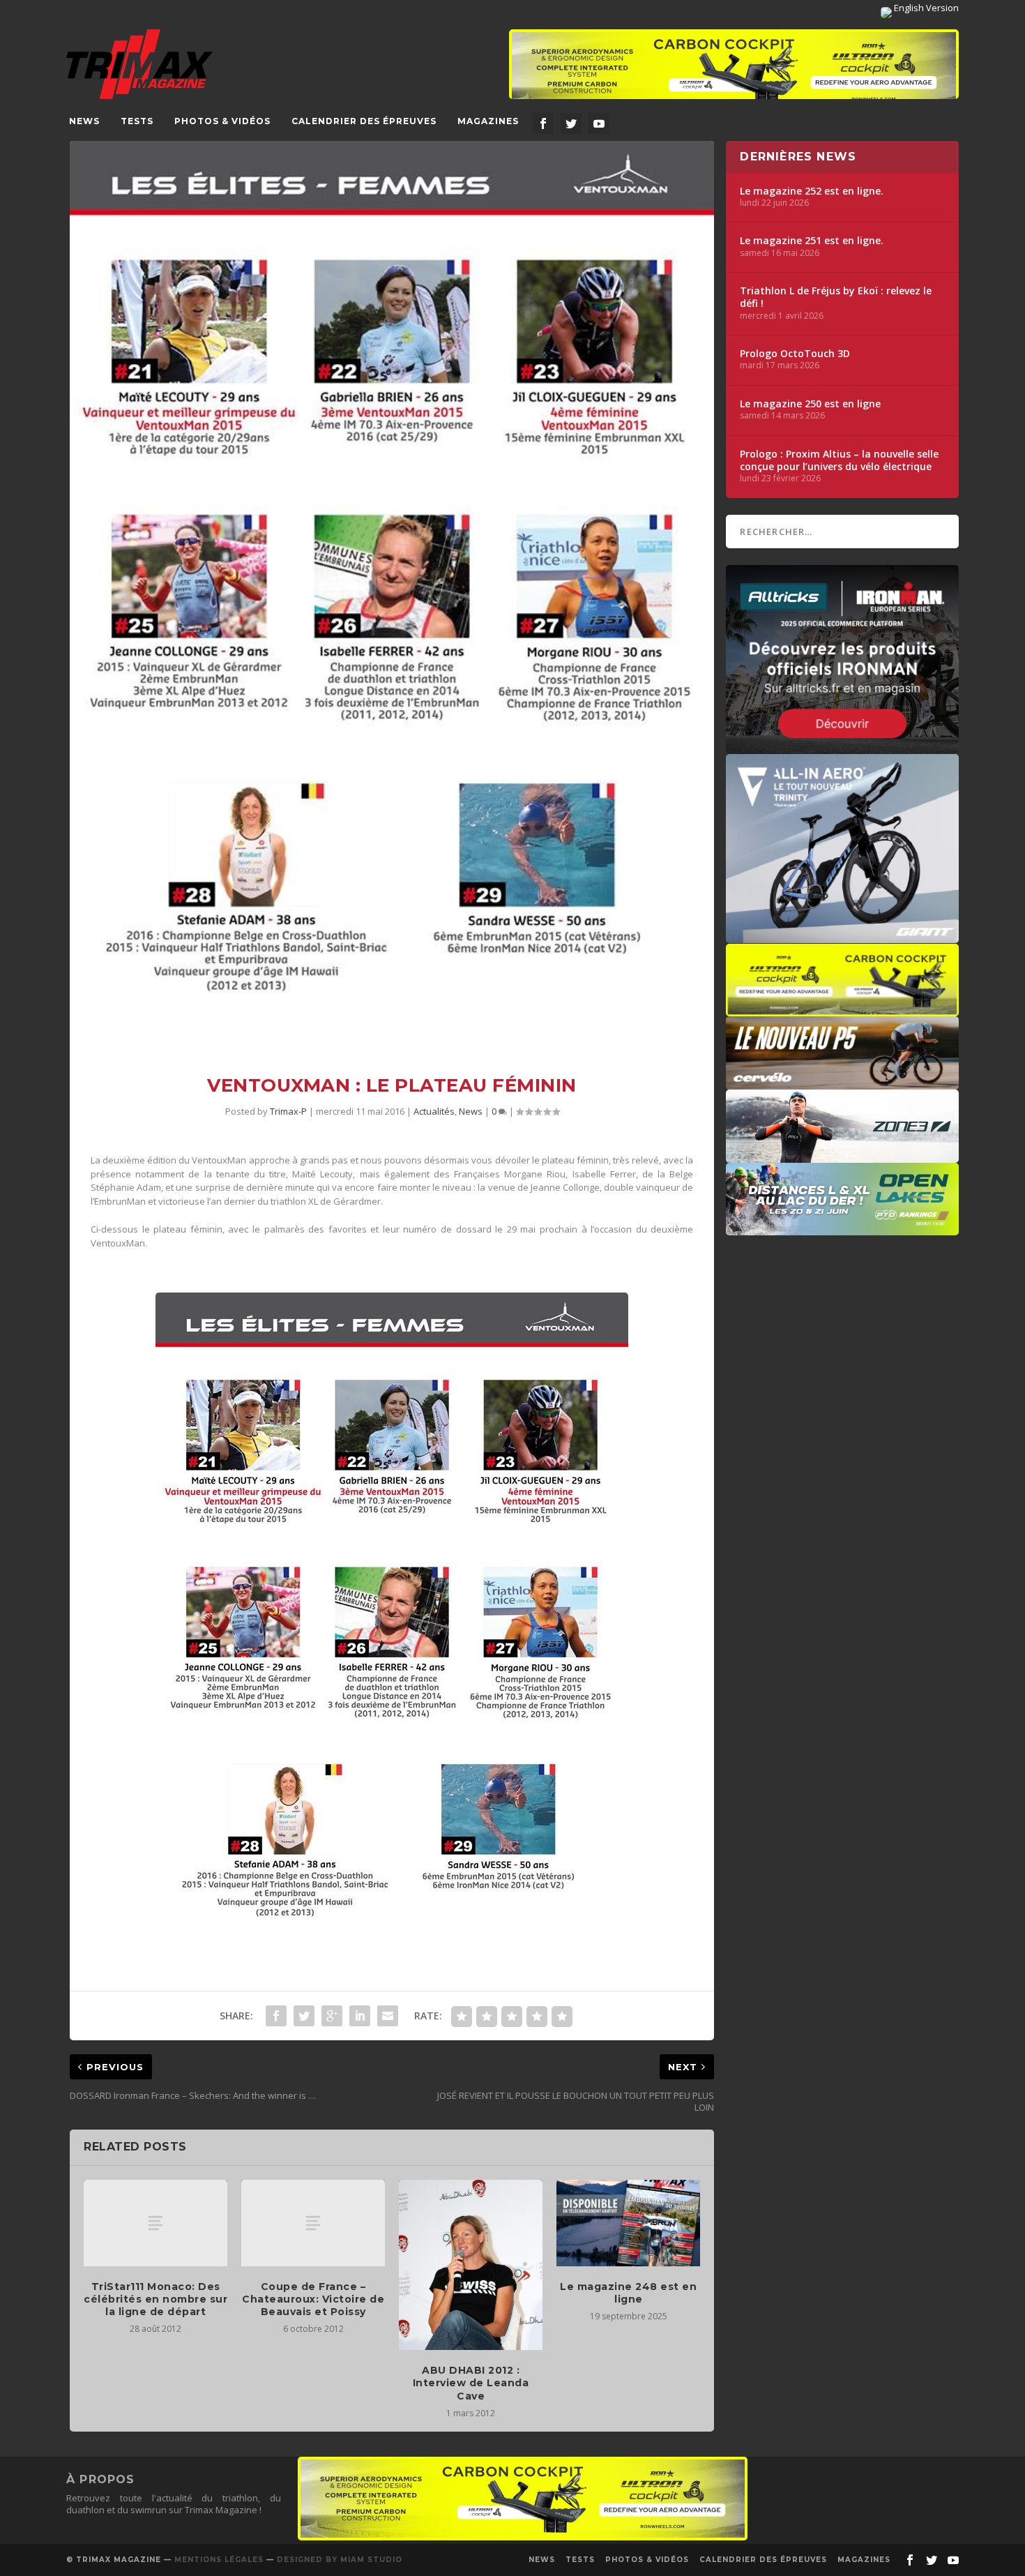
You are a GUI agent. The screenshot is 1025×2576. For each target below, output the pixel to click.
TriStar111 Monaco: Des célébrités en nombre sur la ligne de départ (155, 2299)
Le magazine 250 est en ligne (810, 404)
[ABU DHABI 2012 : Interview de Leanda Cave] (471, 2265)
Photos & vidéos (222, 121)
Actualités (434, 1111)
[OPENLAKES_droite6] (842, 1228)
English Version (925, 8)
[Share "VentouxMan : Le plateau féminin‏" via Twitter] (304, 2016)
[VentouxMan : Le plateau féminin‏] (392, 597)
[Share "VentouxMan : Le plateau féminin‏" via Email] (388, 2016)
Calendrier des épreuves (364, 121)
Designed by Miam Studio (340, 2560)
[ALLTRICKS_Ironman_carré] (842, 747)
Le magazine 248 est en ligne (628, 2293)
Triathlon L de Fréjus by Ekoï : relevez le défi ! (836, 297)
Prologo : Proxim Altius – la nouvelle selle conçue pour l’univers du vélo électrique (839, 460)
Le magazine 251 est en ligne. (812, 241)
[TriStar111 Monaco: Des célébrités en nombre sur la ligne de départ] (155, 2223)
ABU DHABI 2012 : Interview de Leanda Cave (471, 2383)
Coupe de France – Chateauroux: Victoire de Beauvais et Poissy (313, 2299)
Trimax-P (288, 1111)
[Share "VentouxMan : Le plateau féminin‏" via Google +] (332, 2016)
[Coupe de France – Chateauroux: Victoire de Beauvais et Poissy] (313, 2223)
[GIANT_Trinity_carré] (842, 936)
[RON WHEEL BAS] (523, 2537)
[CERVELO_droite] (842, 1083)
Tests (137, 121)
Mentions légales (219, 2560)
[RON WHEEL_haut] (734, 71)
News (84, 121)
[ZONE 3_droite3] (842, 1156)
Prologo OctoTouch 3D (795, 354)
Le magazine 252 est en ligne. (812, 191)
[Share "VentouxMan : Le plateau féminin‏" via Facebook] (276, 2016)
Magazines (488, 121)
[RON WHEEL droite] (842, 1009)
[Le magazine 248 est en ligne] (628, 2223)
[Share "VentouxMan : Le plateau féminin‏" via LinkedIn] (360, 2016)
